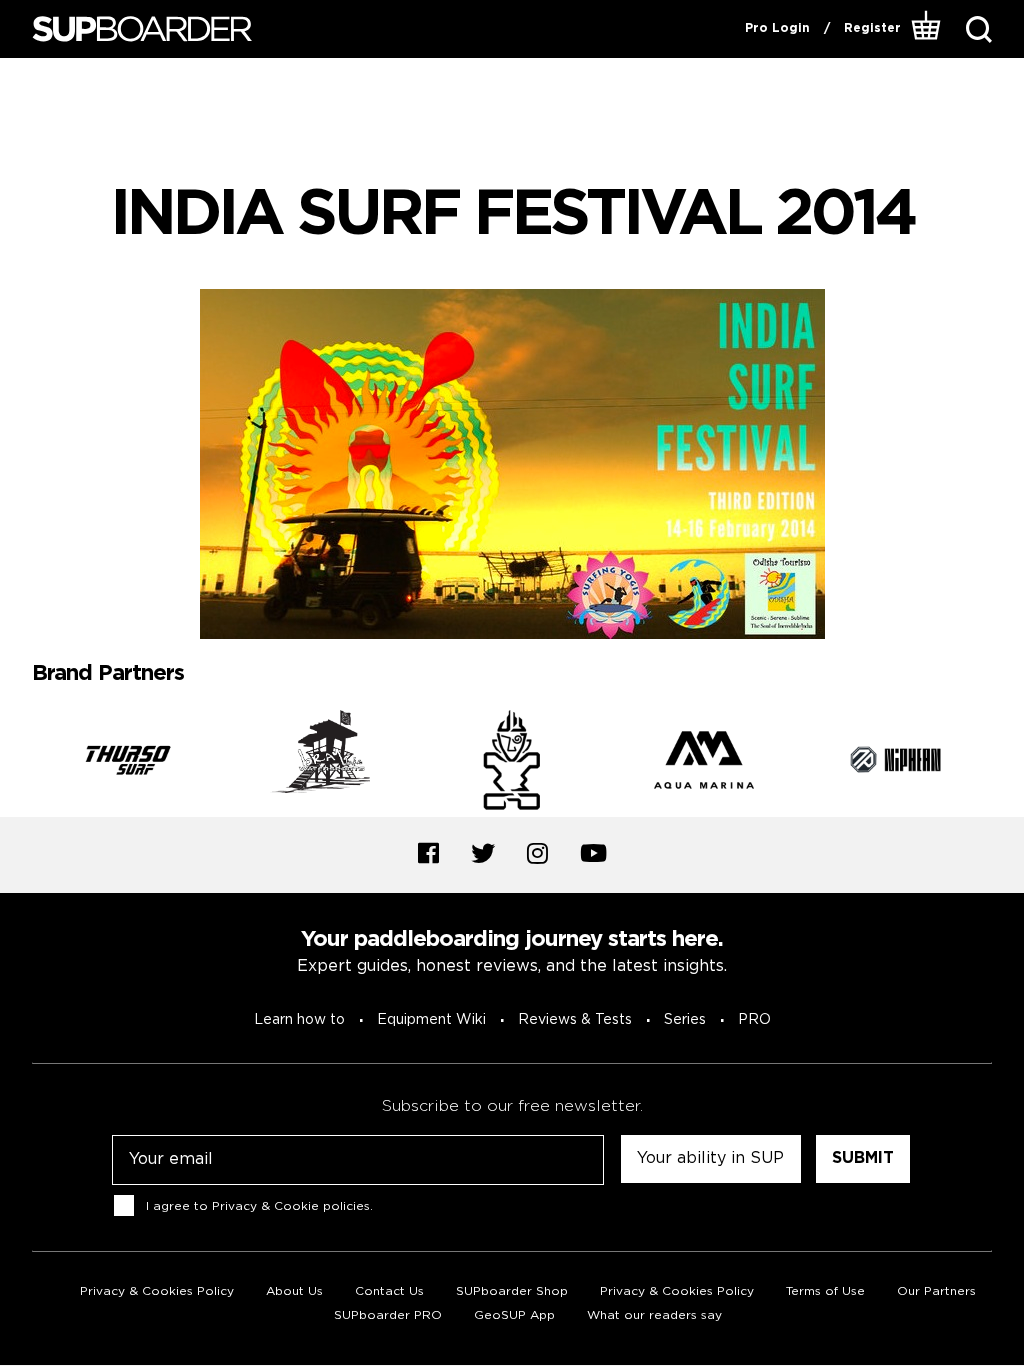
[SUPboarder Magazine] (142, 29)
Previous (17, 763)
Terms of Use (825, 1291)
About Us (294, 1291)
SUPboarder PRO (388, 1315)
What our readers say (654, 1315)
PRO (754, 1020)
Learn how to (299, 1020)
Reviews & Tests (575, 1020)
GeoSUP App (514, 1315)
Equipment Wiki (431, 1020)
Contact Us (389, 1291)
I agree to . (259, 1205)
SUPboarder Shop (512, 1291)
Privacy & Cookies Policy (157, 1291)
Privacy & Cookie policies (291, 1205)
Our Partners (936, 1291)
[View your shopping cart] (926, 29)
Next (1007, 763)
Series (685, 1020)
